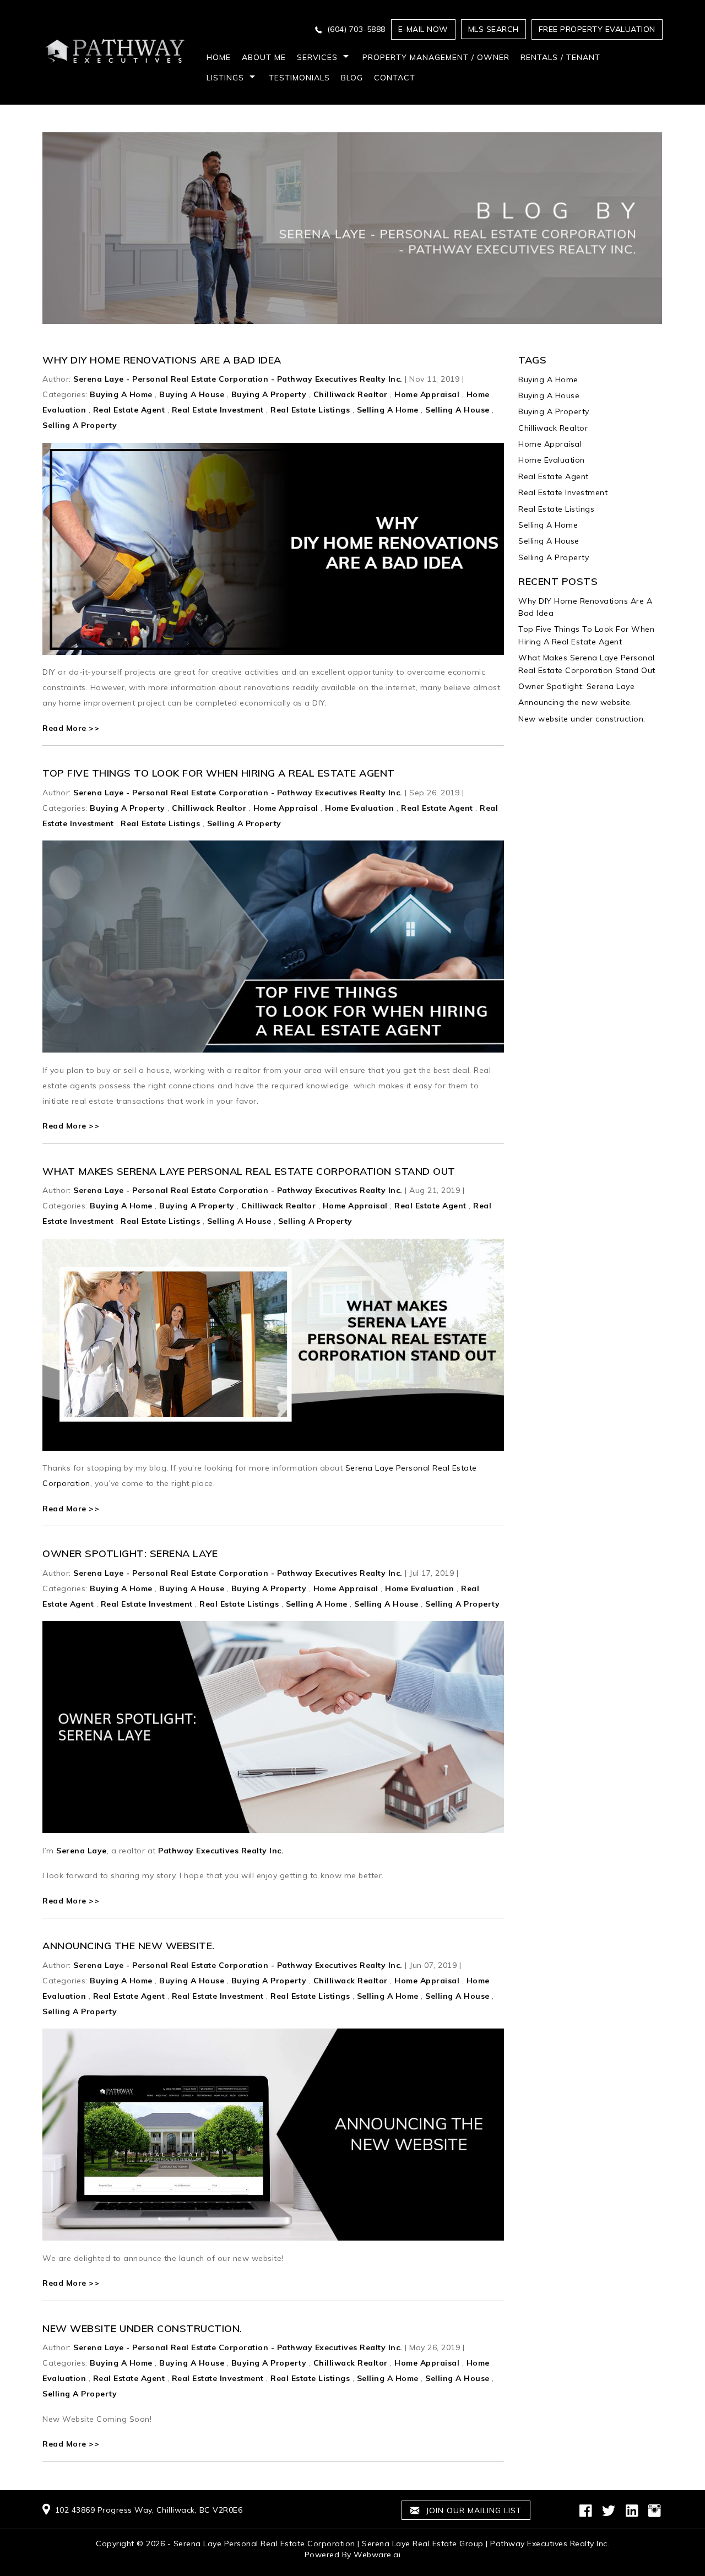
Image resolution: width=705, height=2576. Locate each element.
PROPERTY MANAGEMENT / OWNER (436, 57)
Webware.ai (377, 2555)
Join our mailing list (472, 2510)
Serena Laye (82, 1851)
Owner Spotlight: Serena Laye (130, 1553)
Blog (352, 78)
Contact (395, 78)
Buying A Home (121, 394)
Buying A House (192, 394)
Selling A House (457, 410)
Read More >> (71, 728)
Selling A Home (388, 410)
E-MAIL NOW (423, 29)
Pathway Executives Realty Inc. (221, 1851)
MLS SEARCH (493, 29)
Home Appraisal (427, 394)
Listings (225, 78)
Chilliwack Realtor (351, 394)
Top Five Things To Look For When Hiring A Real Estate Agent (219, 773)
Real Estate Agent (129, 410)
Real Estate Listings (310, 410)
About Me (264, 57)
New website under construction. (142, 2328)
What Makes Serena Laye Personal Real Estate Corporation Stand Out (249, 1171)
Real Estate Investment (218, 410)
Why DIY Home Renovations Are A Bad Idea (162, 360)
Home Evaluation (360, 808)
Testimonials (299, 78)
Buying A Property (269, 394)
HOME (219, 57)
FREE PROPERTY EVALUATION (597, 29)
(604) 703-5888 (356, 29)
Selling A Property (80, 425)
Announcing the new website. (129, 1946)
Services (317, 57)
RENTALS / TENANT (560, 57)
